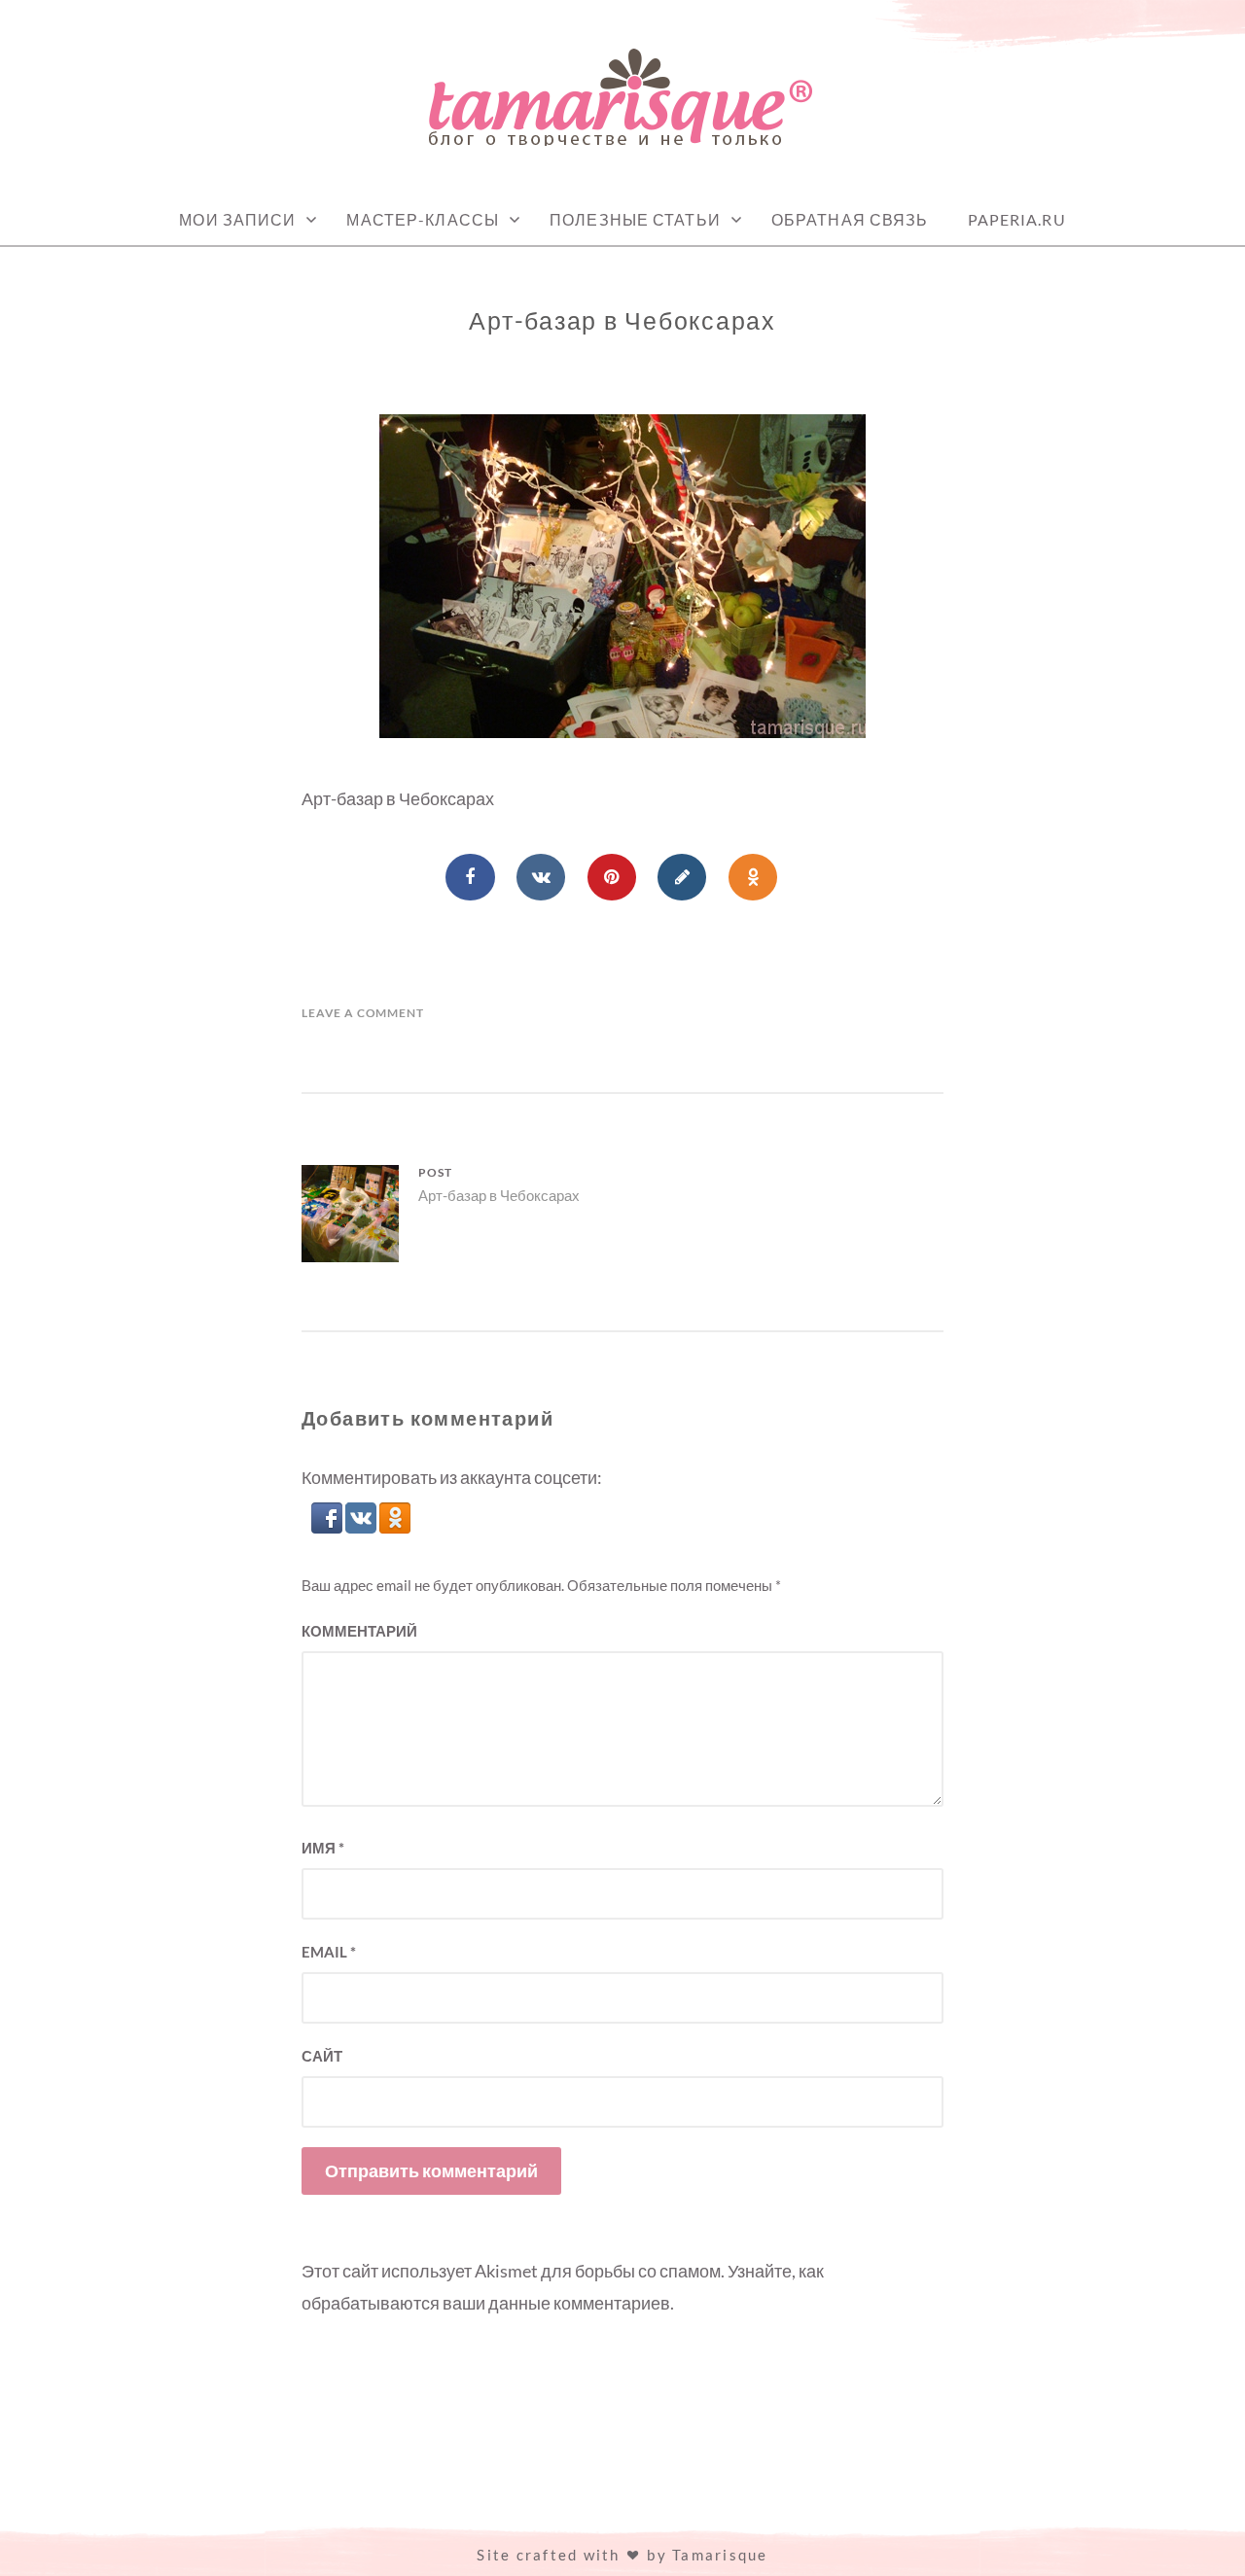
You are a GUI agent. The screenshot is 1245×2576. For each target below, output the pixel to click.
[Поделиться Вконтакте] (541, 877)
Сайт (322, 2056)
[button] (328, 1527)
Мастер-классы (423, 219)
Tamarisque (720, 2555)
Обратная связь (850, 219)
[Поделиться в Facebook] (470, 877)
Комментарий (359, 1631)
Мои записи (237, 219)
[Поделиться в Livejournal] (682, 877)
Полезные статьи (635, 219)
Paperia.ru (1017, 219)
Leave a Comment (363, 1013)
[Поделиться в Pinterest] (612, 877)
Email (329, 1952)
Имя (323, 1848)
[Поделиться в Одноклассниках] (753, 877)
